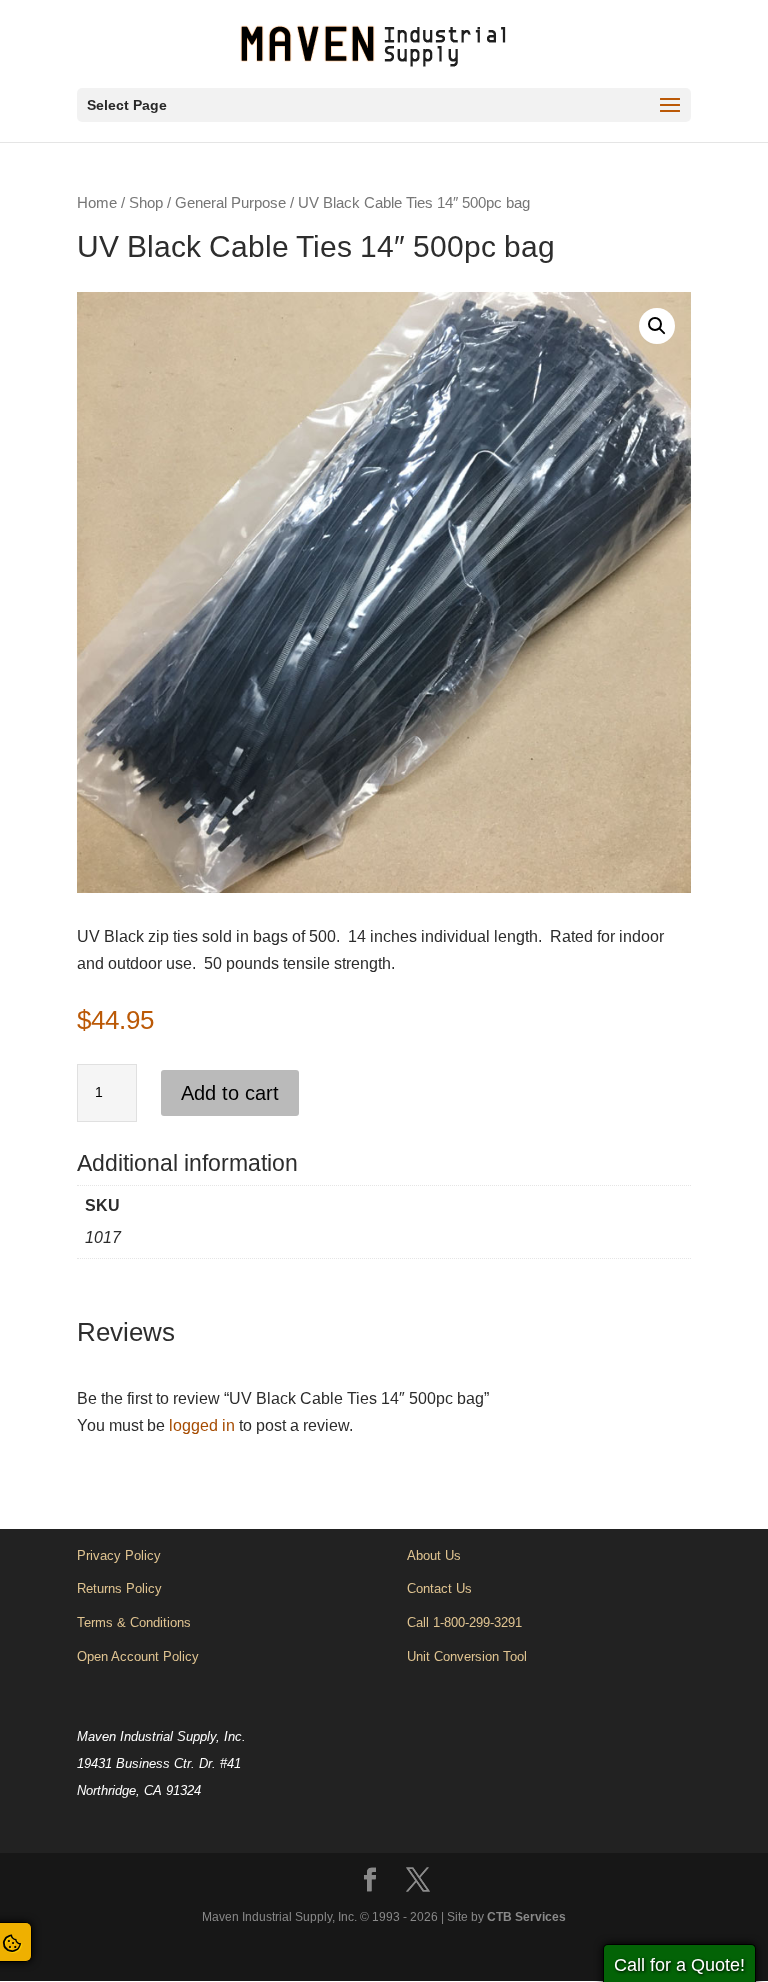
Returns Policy (119, 1588)
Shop (146, 203)
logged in (202, 1425)
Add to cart (230, 1093)
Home (97, 203)
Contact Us (439, 1588)
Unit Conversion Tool (467, 1656)
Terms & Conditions (134, 1622)
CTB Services (526, 1917)
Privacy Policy (119, 1555)
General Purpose (230, 203)
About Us (434, 1555)
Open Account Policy (138, 1656)
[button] (657, 326)
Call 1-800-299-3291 (464, 1622)
